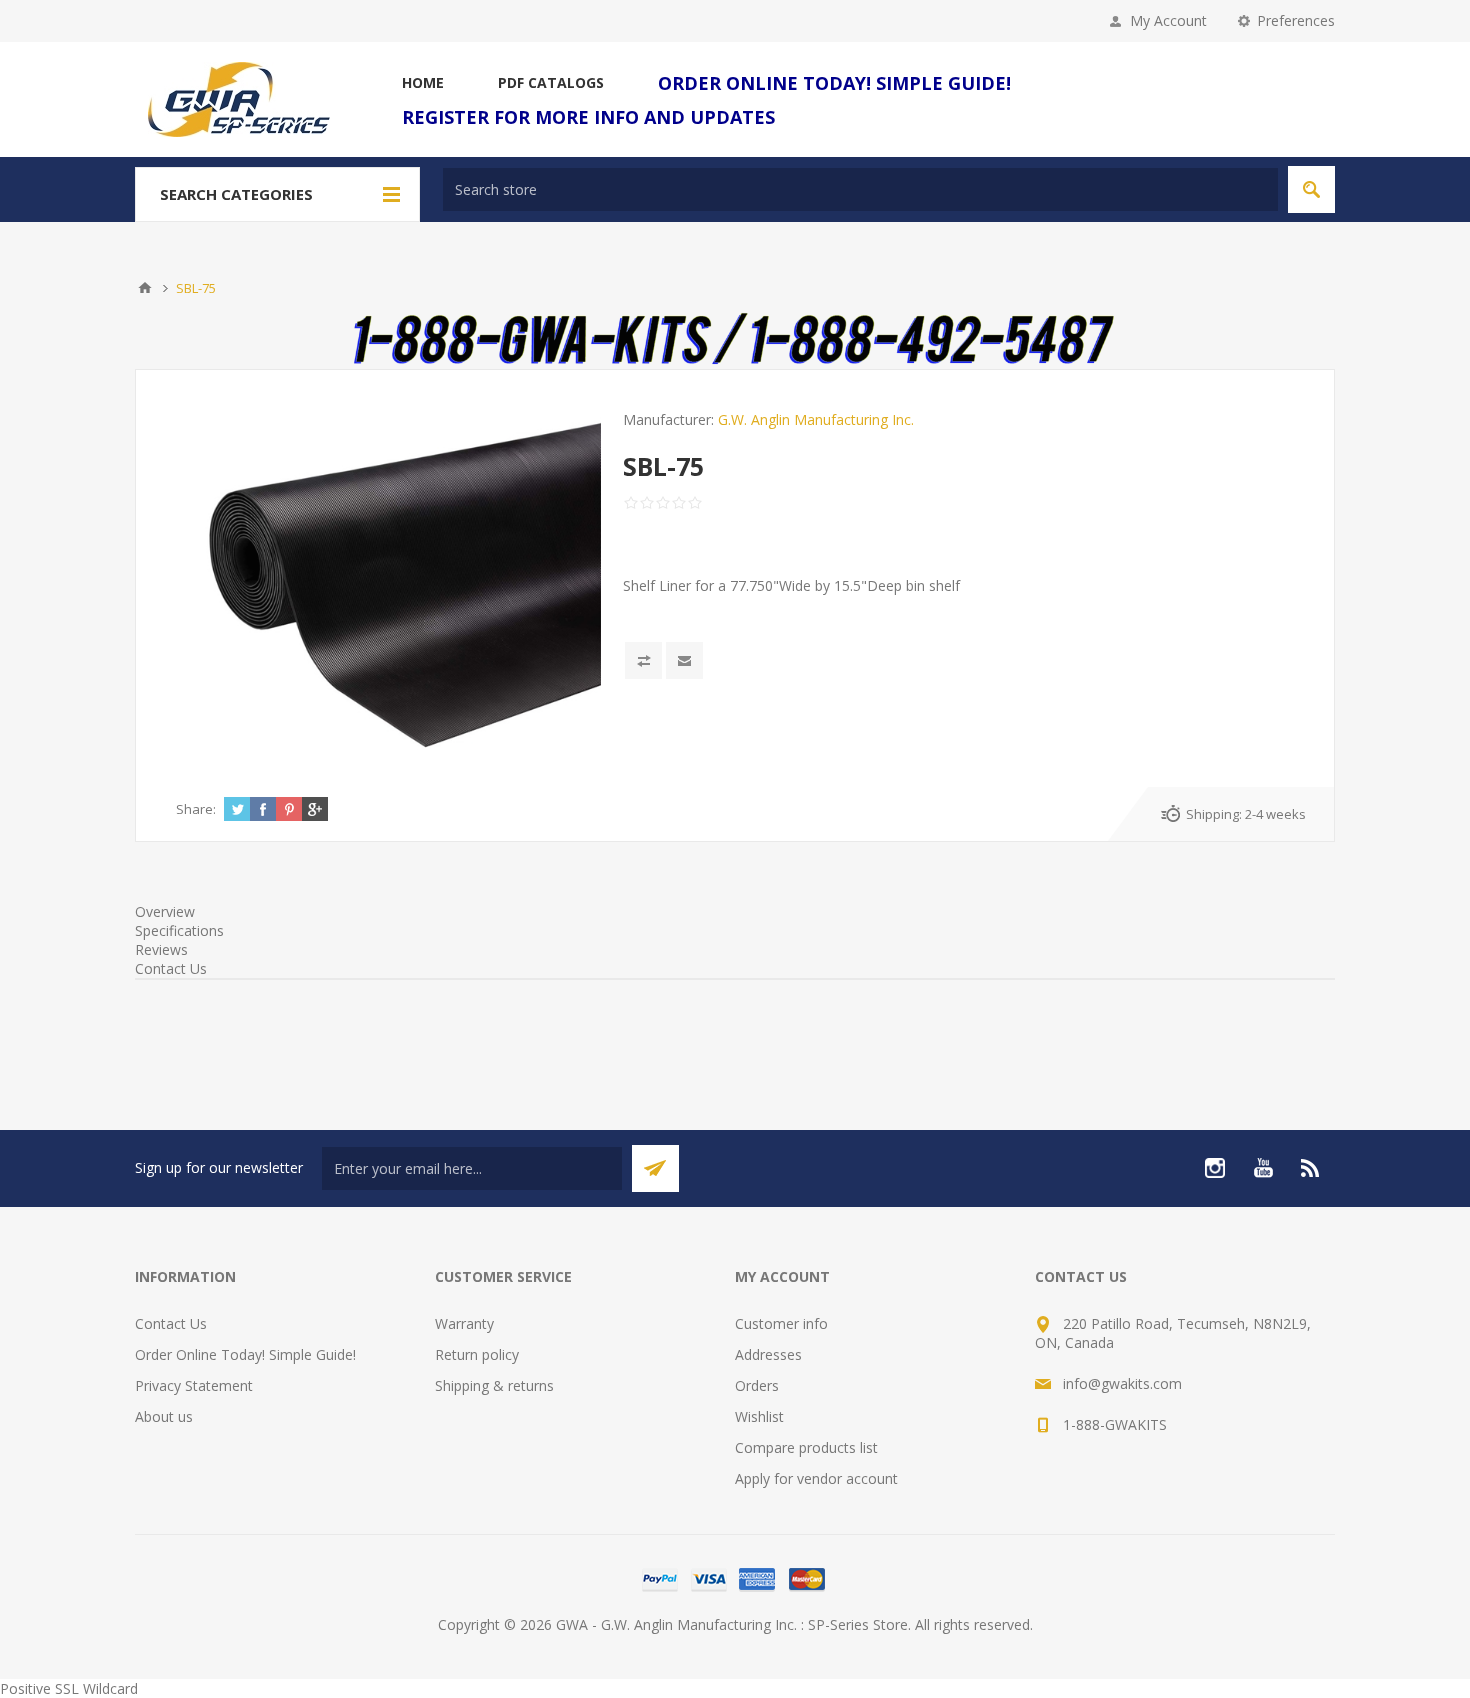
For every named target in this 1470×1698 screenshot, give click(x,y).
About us (164, 1416)
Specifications (179, 930)
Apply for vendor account (816, 1478)
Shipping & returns (494, 1385)
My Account (1168, 20)
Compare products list (806, 1447)
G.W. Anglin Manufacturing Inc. (816, 419)
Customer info (781, 1323)
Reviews (161, 949)
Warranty (464, 1323)
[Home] (145, 288)
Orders (757, 1385)
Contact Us (171, 968)
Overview (165, 911)
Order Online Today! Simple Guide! (245, 1354)
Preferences (1296, 20)
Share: (196, 809)
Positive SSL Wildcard (69, 1688)
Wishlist (759, 1416)
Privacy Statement (194, 1385)
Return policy (477, 1354)
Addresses (768, 1354)
